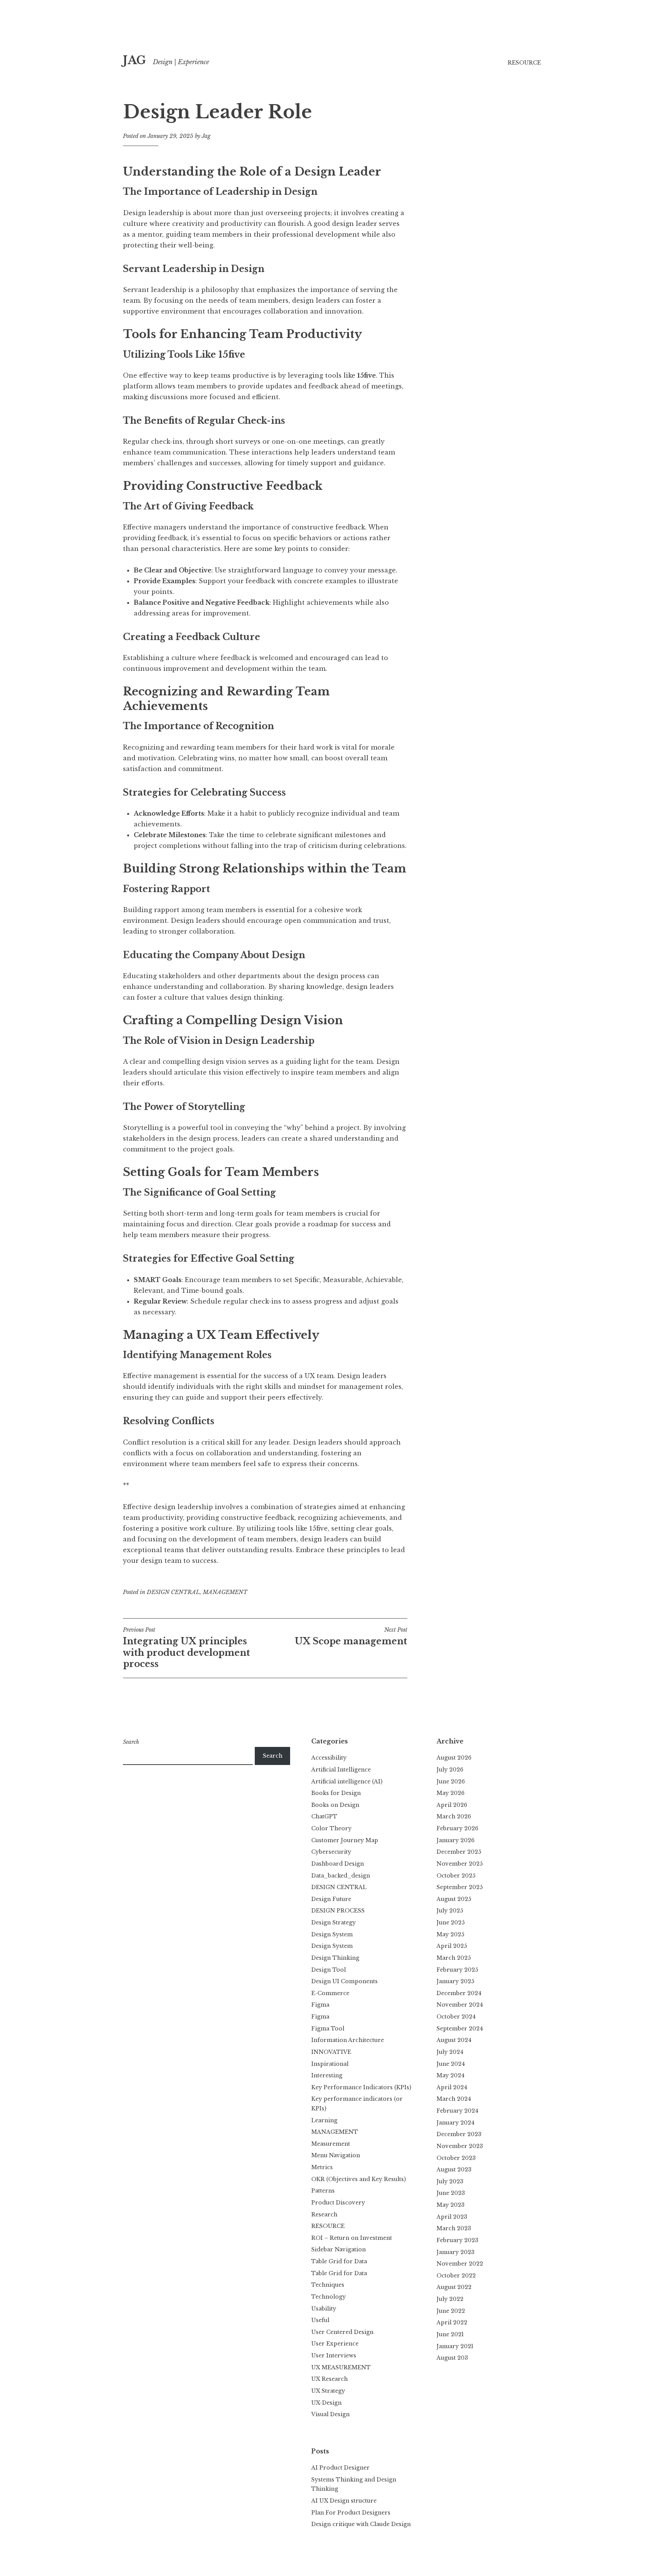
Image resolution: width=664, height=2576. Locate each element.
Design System (332, 1934)
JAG (134, 60)
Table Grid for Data (339, 2261)
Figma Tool (328, 2029)
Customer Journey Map (345, 1840)
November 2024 (460, 2005)
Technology (329, 2297)
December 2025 (459, 1852)
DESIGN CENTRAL (173, 1592)
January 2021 (455, 2346)
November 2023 (460, 2146)
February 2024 (457, 2111)
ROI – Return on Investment (352, 2238)
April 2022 (452, 2322)
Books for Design (336, 1793)
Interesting (327, 2075)
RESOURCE (524, 63)
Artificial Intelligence (341, 1770)
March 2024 (454, 2099)
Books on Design (335, 1805)
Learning (324, 2120)
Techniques (328, 2285)
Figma (320, 2005)
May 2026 (451, 1793)
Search (131, 1742)
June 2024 (451, 2064)
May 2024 (451, 2075)
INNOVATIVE (331, 2052)
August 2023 (454, 2170)
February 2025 (457, 1970)
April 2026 (452, 1805)
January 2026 (456, 1840)
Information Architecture (348, 2040)
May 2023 (451, 2205)
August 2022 (454, 2287)
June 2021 (450, 2334)
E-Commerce (330, 1993)
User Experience (335, 2344)
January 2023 (456, 2252)
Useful (320, 2320)
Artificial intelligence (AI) (347, 1781)
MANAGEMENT (225, 1592)
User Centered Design (342, 2332)
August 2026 (454, 1758)
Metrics (322, 2167)
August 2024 (454, 2040)
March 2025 (454, 1958)
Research (324, 2214)
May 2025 (450, 1934)
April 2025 (452, 1946)
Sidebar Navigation (339, 2249)
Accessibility (329, 1758)
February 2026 (457, 1828)
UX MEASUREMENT (341, 2367)
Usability (324, 2309)
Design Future (331, 1899)
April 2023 (452, 2217)
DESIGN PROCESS (338, 1911)
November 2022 (460, 2264)
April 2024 (452, 2087)
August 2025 (454, 1899)
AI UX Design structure (344, 2501)
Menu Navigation (336, 2155)
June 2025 (451, 1922)
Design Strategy (334, 1922)
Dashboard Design (338, 1864)
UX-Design (326, 2403)
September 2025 (460, 1887)
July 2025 (450, 1911)
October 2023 (456, 2158)
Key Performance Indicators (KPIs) (361, 2087)
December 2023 (459, 2134)
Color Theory (331, 1828)
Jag (206, 136)
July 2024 (450, 2052)
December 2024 (459, 1993)
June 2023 (451, 2193)
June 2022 (451, 2311)
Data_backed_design (341, 1876)
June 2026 (451, 1781)
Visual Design (330, 2414)
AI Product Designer (340, 2468)
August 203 (452, 2358)
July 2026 (450, 1770)
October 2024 (456, 2017)
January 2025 (455, 1981)
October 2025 (456, 1876)
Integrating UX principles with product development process (187, 1648)
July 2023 (450, 2181)
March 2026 (454, 1816)
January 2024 (456, 2123)
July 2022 (450, 2299)
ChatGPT (324, 1816)
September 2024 (460, 2029)
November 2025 (460, 1864)
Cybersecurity (331, 1852)
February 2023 (457, 2240)
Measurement (331, 2144)
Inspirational (330, 2064)
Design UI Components (344, 1981)
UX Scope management (351, 1636)
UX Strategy (328, 2391)
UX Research (330, 2379)
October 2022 (456, 2276)
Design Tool (329, 1970)
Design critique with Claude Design (361, 2524)
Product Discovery (338, 2203)
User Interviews (334, 2355)
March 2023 (454, 2228)
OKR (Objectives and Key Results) (359, 2179)
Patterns (323, 2191)
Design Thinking (335, 1958)
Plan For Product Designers (351, 2513)
